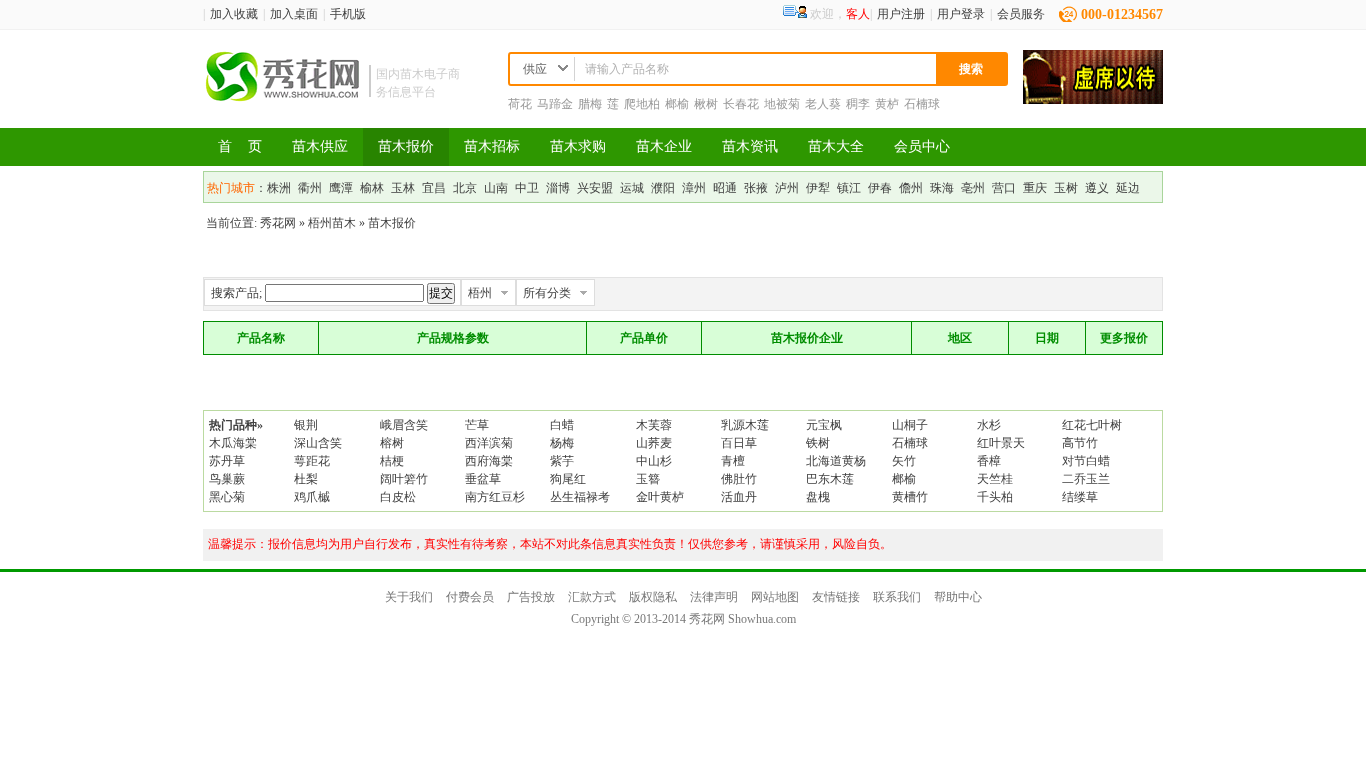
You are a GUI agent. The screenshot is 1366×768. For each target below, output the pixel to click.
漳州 (694, 188)
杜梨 (306, 479)
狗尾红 (568, 479)
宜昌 (434, 188)
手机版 (348, 14)
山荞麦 (654, 443)
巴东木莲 (830, 479)
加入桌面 (294, 14)
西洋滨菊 (489, 443)
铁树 (818, 443)
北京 (465, 188)
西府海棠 (489, 461)
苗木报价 (406, 146)
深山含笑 (318, 443)
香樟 (989, 461)
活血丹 (739, 497)
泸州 (787, 188)
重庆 (1035, 188)
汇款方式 (592, 597)
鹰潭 (341, 188)
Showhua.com (762, 619)
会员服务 (1021, 14)
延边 (1128, 188)
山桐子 (910, 425)
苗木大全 (836, 146)
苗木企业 (664, 146)
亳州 (973, 188)
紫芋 (562, 461)
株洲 (279, 188)
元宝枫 (824, 425)
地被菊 (782, 104)
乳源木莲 (745, 425)
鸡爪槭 (312, 497)
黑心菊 (227, 497)
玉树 (1066, 188)
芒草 (477, 425)
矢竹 (904, 461)
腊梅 (590, 104)
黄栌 (887, 104)
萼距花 (312, 461)
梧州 (480, 293)
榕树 (392, 443)
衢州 (310, 188)
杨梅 (562, 443)
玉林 (403, 188)
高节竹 (1080, 443)
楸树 (706, 104)
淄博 (558, 188)
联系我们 (897, 597)
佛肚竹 (739, 479)
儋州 (911, 188)
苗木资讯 (750, 146)
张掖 (756, 188)
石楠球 (922, 104)
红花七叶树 (1092, 425)
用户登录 (961, 14)
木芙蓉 (654, 425)
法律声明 (714, 597)
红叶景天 (1001, 443)
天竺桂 (995, 479)
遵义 (1097, 188)
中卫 (527, 188)
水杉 (989, 425)
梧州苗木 (332, 223)
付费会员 (470, 597)
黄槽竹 (910, 497)
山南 (496, 188)
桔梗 (392, 461)
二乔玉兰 (1086, 479)
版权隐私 (653, 597)
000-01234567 (1122, 14)
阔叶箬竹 (404, 479)
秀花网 (278, 223)
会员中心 (922, 146)
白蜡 (562, 425)
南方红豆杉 (495, 497)
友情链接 (836, 597)
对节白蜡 (1086, 461)
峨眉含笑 (404, 425)
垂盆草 (483, 479)
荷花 (520, 104)
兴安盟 (595, 188)
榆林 (372, 188)
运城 (632, 188)
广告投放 (531, 597)
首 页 (240, 146)
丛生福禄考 (580, 497)
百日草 (739, 443)
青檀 (733, 461)
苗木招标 (492, 146)
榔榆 (677, 104)
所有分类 (547, 293)
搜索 (971, 69)
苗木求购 (578, 146)
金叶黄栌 (660, 497)
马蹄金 (555, 104)
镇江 (849, 188)
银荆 (306, 425)
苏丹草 (227, 461)
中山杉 (654, 461)
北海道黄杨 (836, 461)
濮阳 (663, 188)
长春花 (741, 104)
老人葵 (823, 104)
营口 (1004, 188)
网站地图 (775, 597)
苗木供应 (320, 146)
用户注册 (901, 14)
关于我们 (409, 597)
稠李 (858, 104)
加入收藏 (234, 14)
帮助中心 (958, 597)
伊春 (880, 188)
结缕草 (1080, 497)
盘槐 (818, 497)
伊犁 (818, 188)
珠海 (942, 188)
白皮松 (398, 497)
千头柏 (995, 497)
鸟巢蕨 (227, 479)
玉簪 (648, 479)
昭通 (725, 188)
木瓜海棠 (233, 443)
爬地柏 (642, 104)
